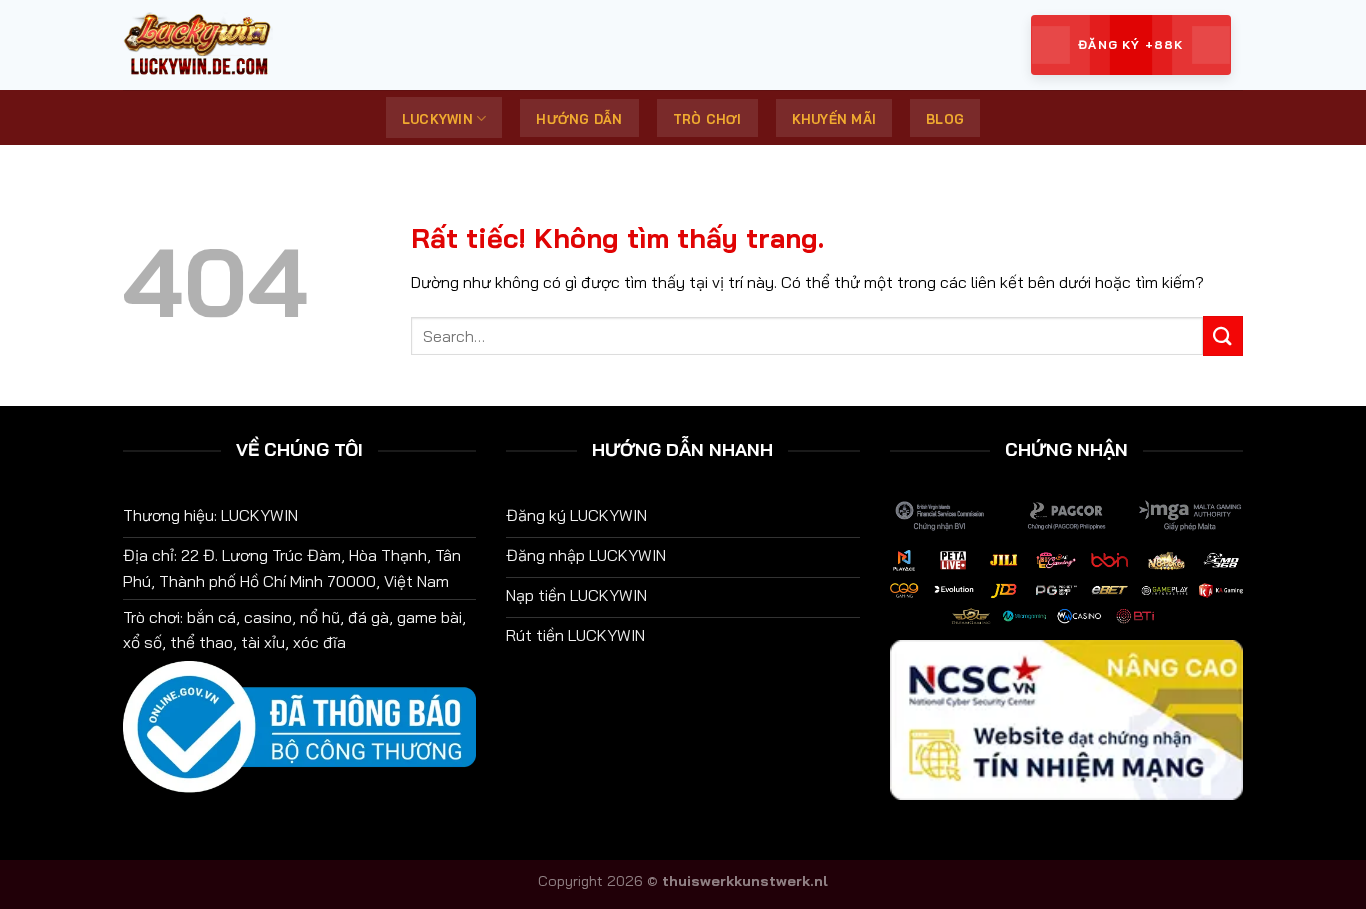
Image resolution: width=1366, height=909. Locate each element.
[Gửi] (1223, 335)
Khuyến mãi (834, 119)
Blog (945, 119)
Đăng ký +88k (1130, 44)
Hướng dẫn (579, 119)
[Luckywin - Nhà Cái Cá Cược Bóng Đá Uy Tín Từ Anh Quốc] (223, 45)
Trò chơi (707, 119)
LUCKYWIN (437, 119)
